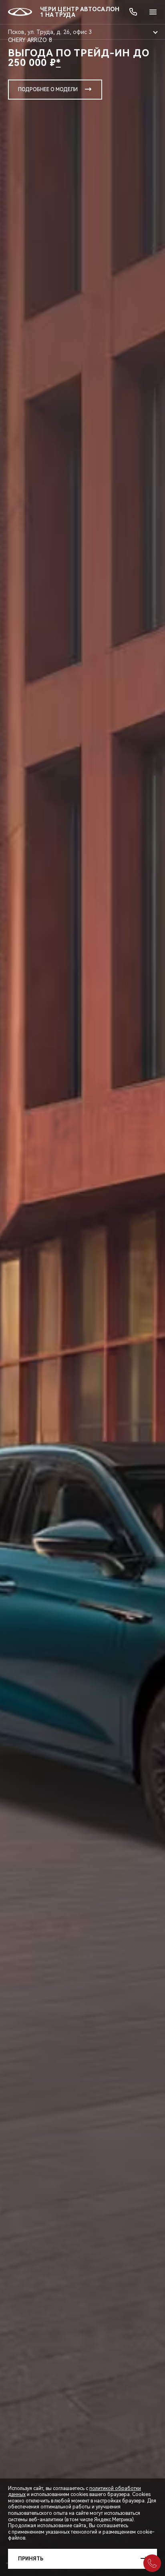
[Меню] (153, 12)
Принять (31, 2559)
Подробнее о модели (48, 90)
